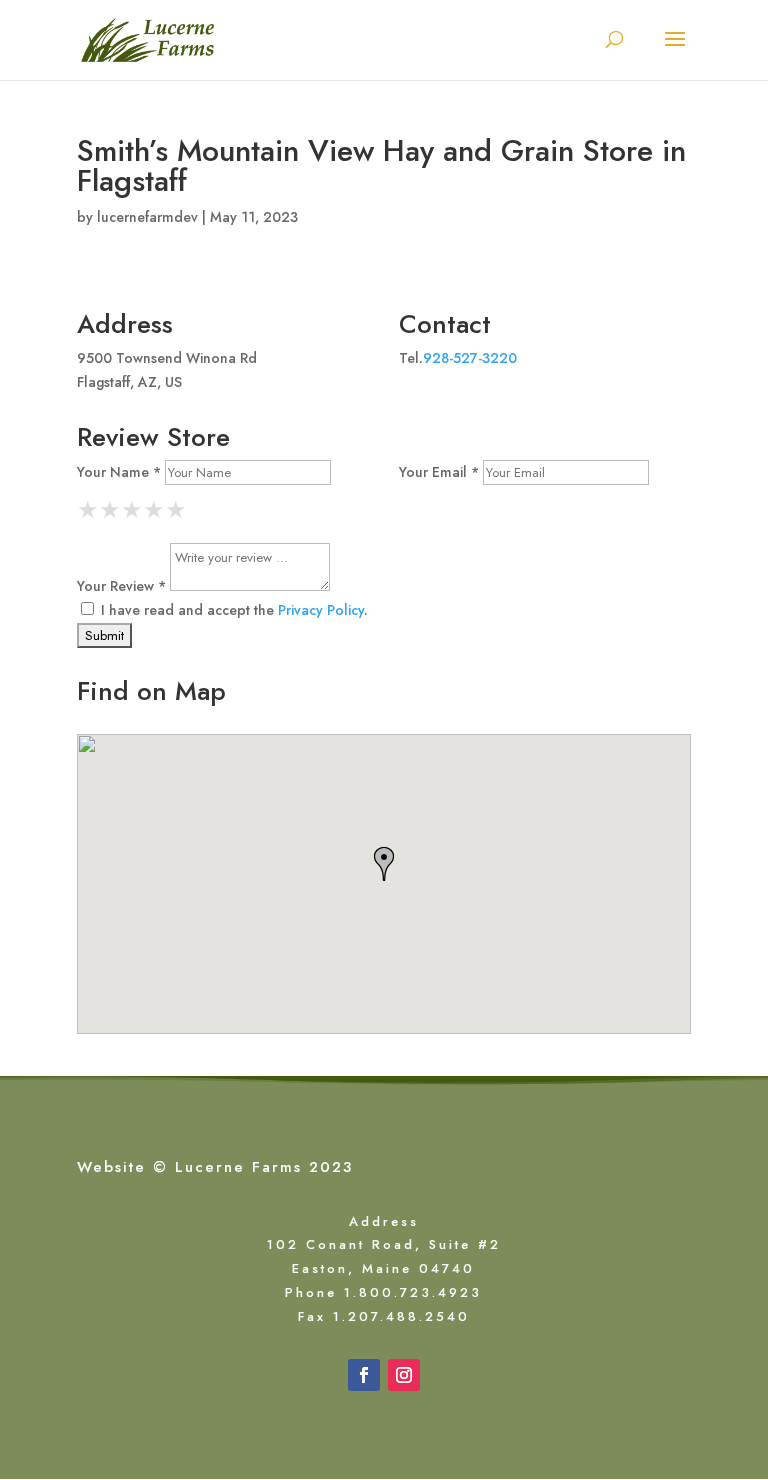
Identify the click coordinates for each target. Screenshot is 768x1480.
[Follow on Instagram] (404, 1375)
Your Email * (439, 472)
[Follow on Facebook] (364, 1375)
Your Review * (121, 586)
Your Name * (119, 472)
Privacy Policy (321, 610)
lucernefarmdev (147, 217)
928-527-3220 (470, 358)
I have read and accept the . (232, 610)
